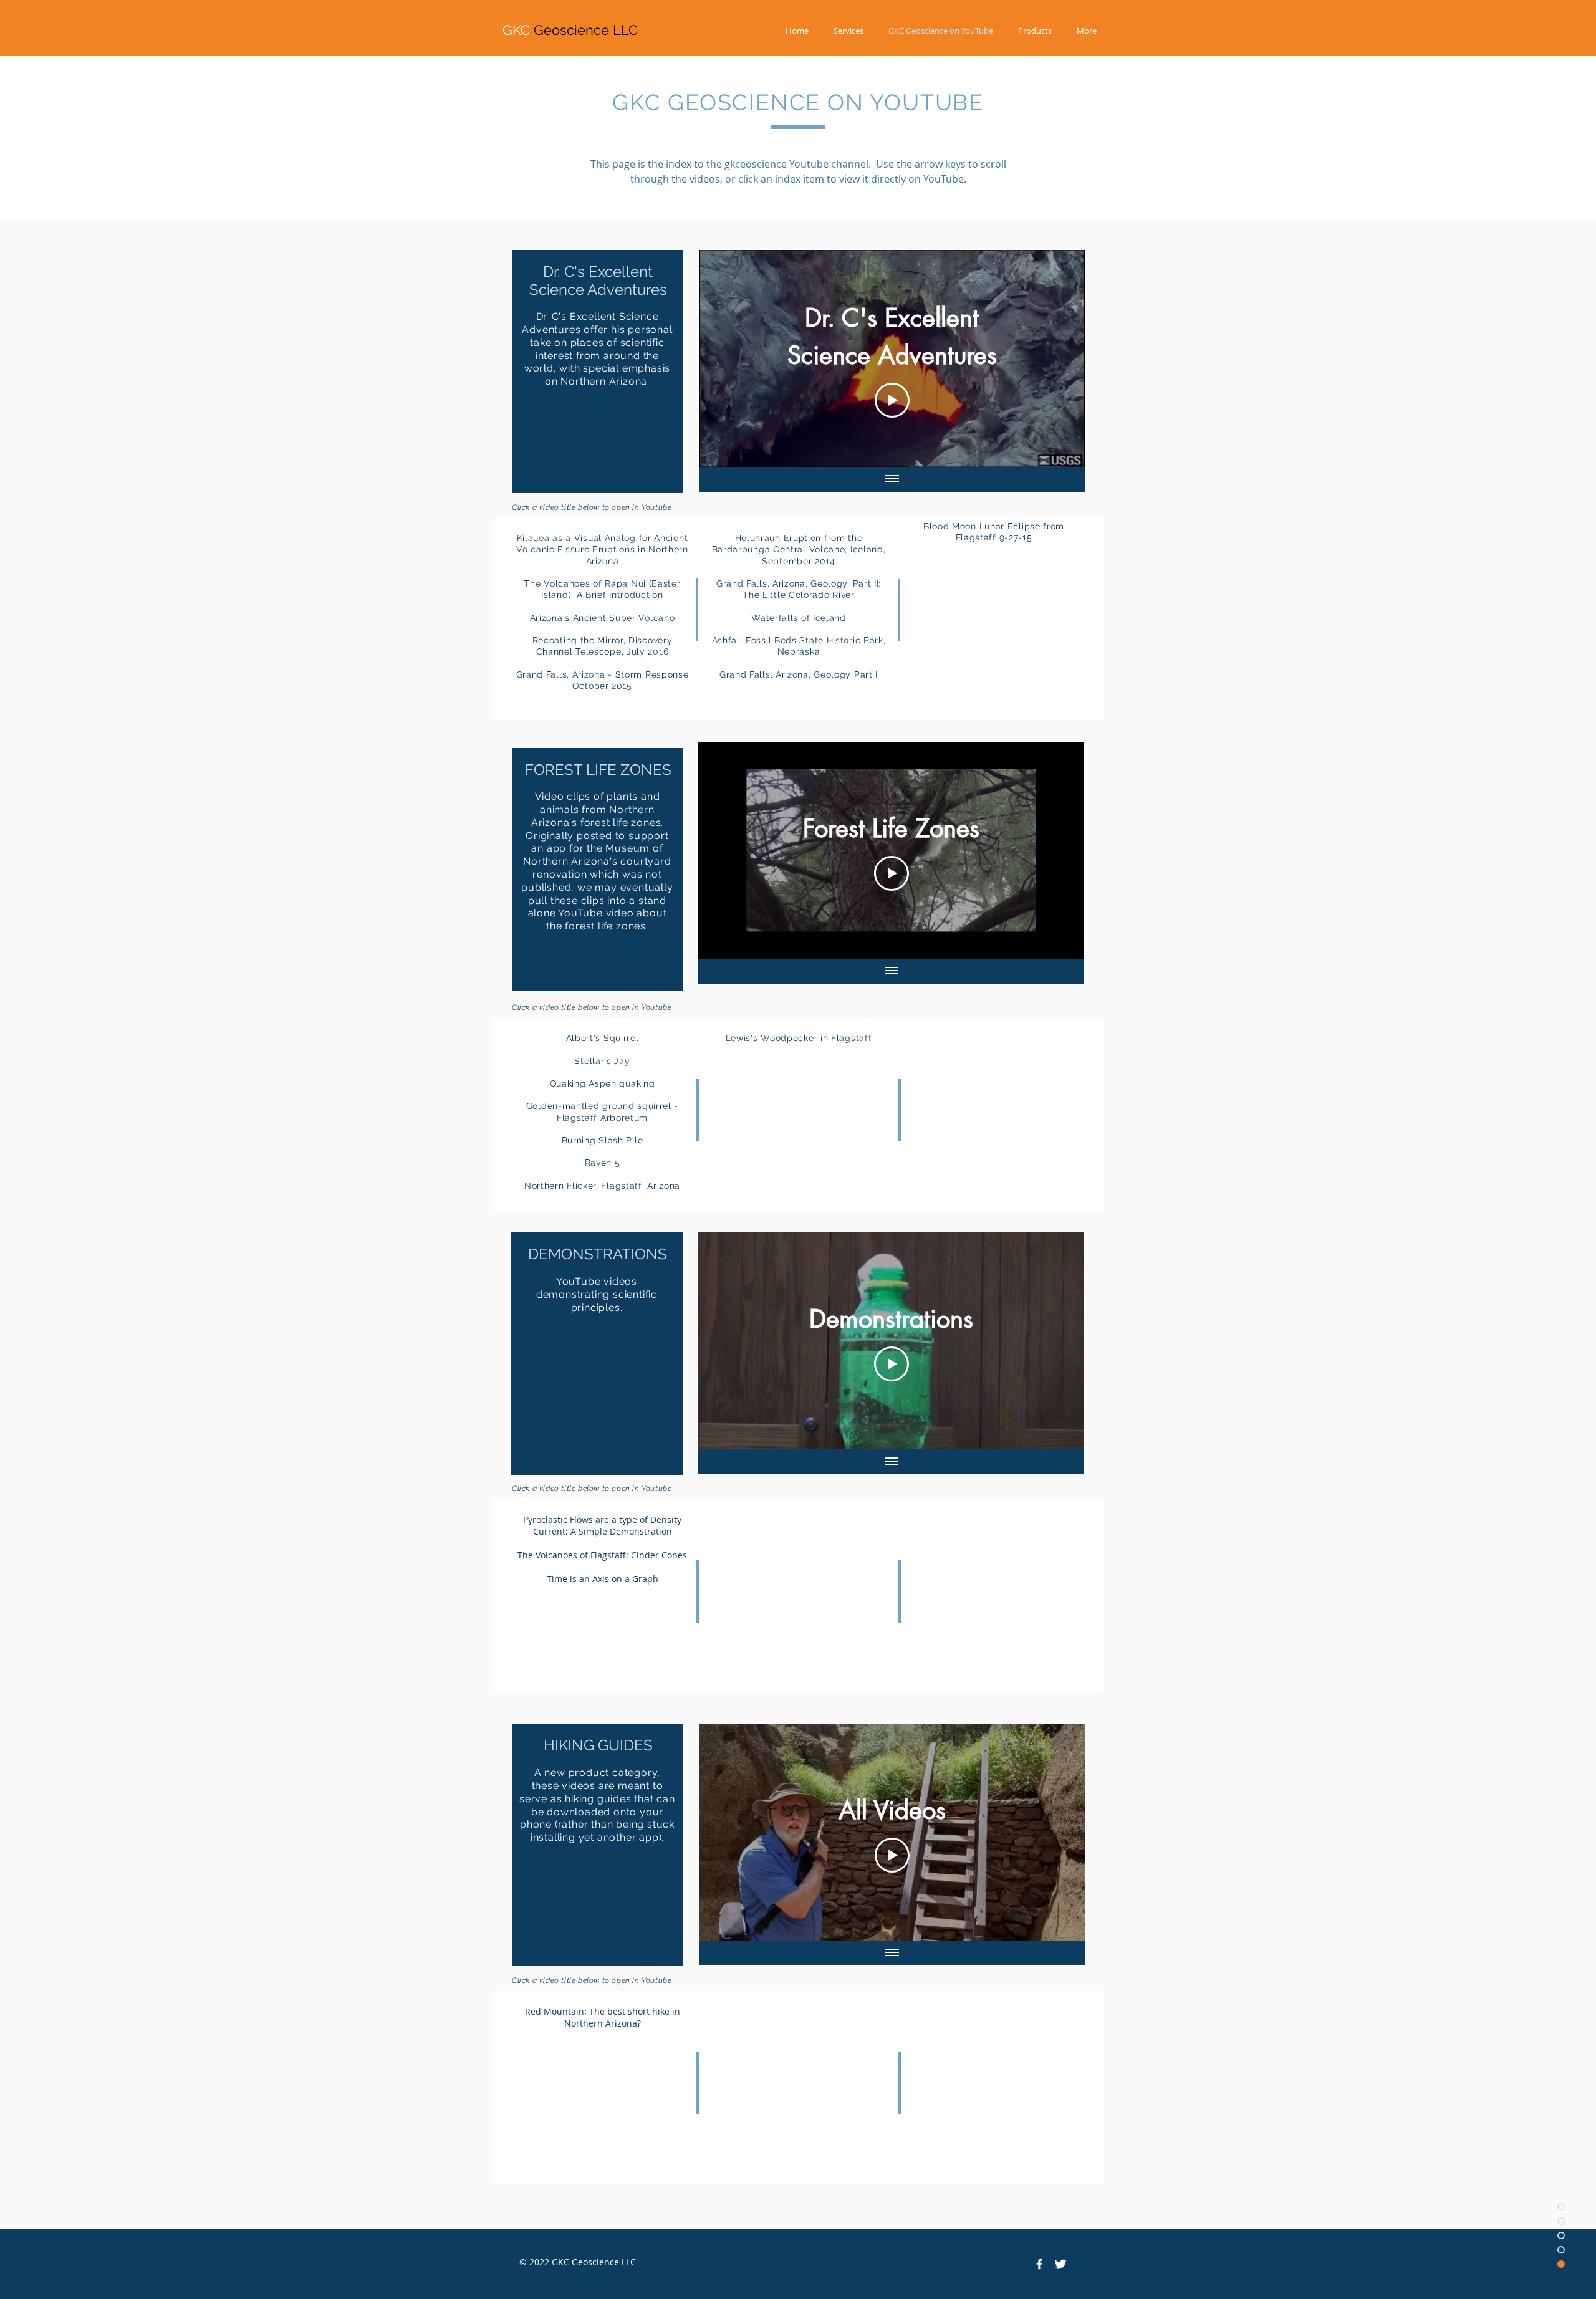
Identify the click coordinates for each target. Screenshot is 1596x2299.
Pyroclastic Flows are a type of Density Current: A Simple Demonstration (602, 1525)
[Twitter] (1060, 2264)
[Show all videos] (892, 479)
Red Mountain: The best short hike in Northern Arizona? (603, 2017)
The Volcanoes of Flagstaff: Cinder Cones (602, 1555)
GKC (570, 30)
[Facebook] (1039, 2264)
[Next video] (1059, 358)
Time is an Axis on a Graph (603, 1579)
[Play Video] (892, 400)
